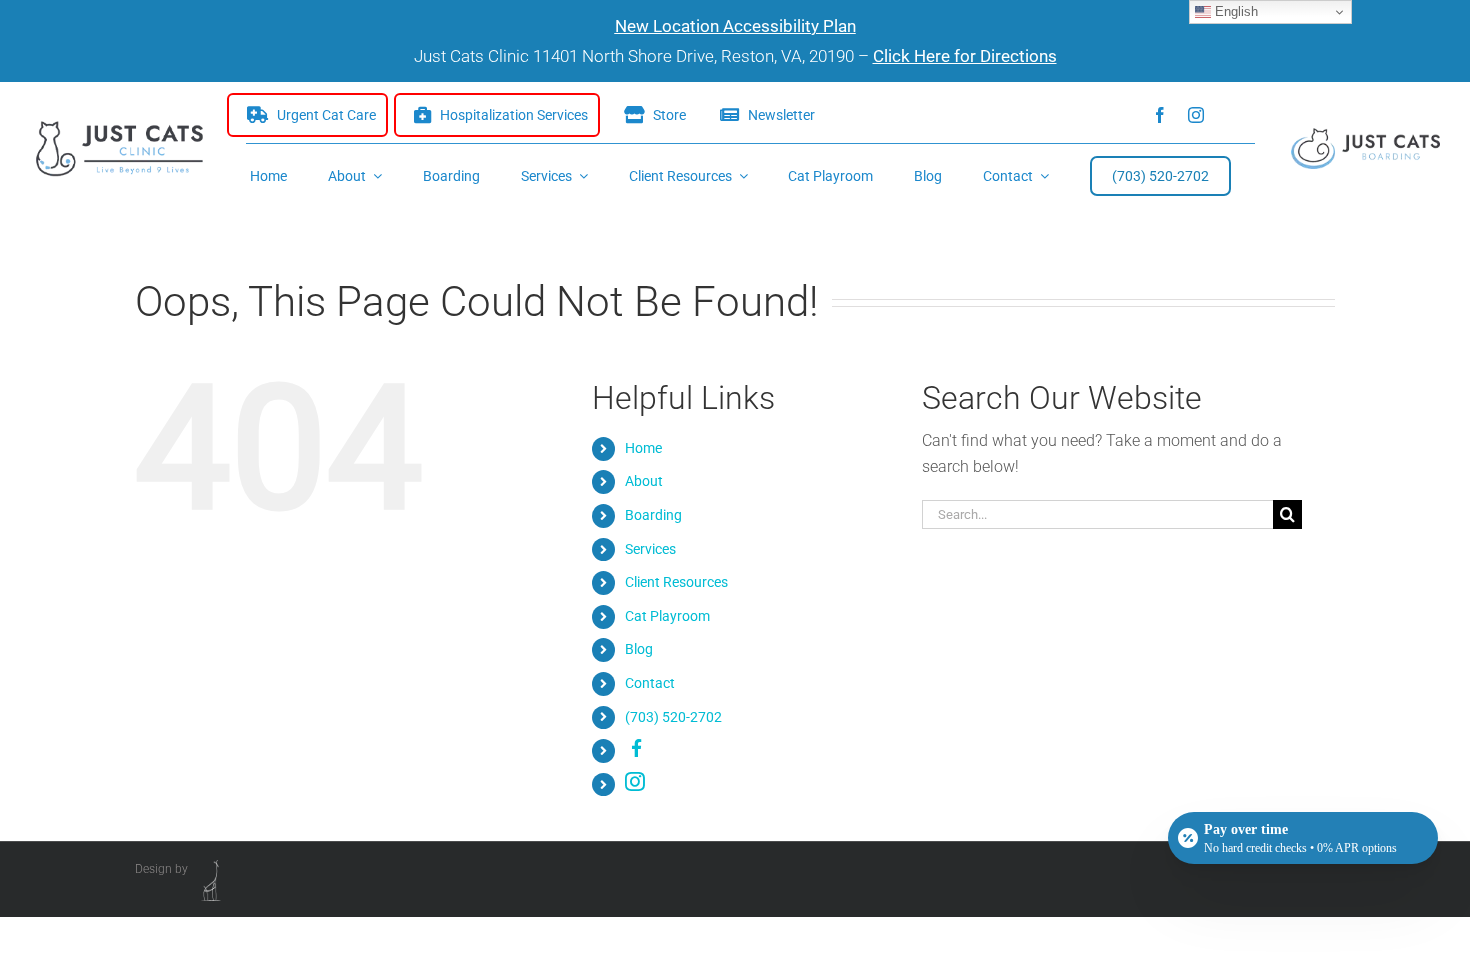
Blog (639, 649)
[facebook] (1160, 115)
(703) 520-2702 (673, 717)
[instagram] (1196, 115)
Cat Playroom (667, 616)
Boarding (653, 515)
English (1234, 11)
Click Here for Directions (965, 56)
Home (643, 448)
